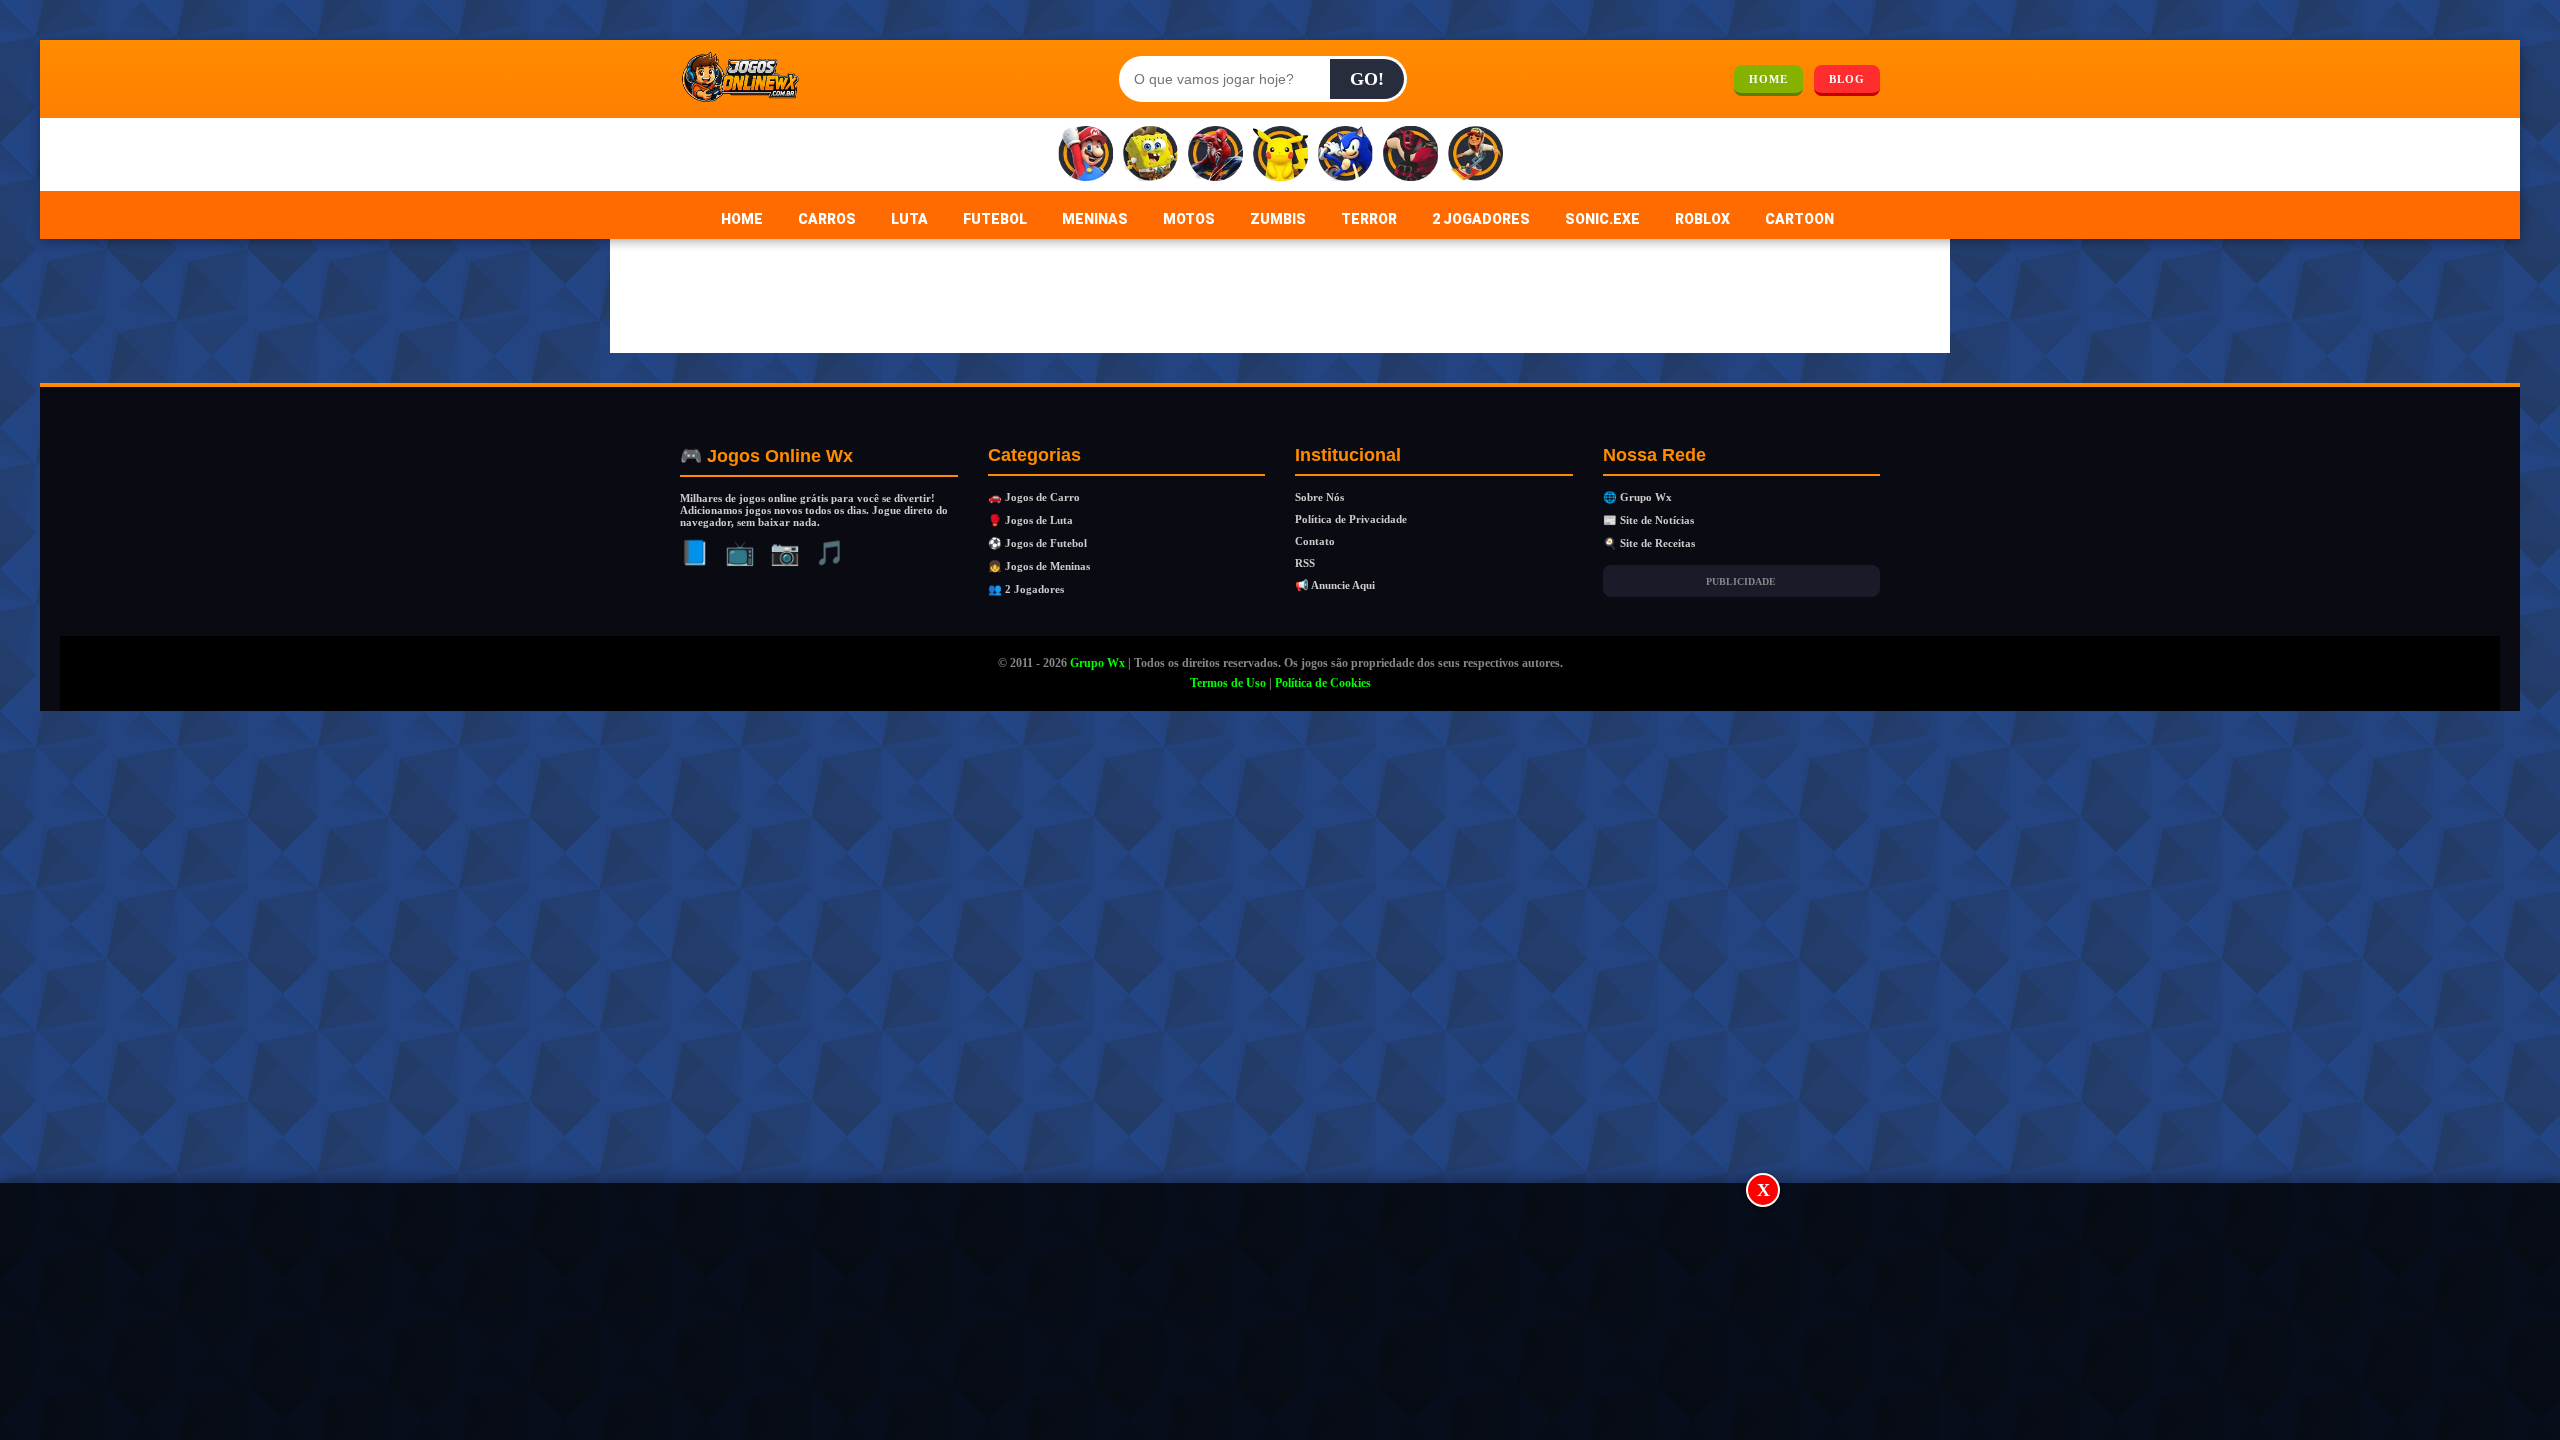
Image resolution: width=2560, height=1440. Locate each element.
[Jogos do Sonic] (1345, 154)
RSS (1305, 563)
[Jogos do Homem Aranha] (1215, 154)
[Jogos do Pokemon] (1280, 154)
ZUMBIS (1278, 219)
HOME (1768, 79)
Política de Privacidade (1351, 519)
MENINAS (1095, 219)
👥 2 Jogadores (1026, 589)
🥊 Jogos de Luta (1030, 520)
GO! (1367, 79)
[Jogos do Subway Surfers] (1475, 154)
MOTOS (1189, 219)
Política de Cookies (1323, 683)
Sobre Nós (1319, 497)
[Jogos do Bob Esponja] (1150, 154)
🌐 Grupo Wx (1637, 497)
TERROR (1369, 219)
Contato (1315, 541)
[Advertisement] (1280, 1313)
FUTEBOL (995, 219)
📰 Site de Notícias (1648, 520)
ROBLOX (1702, 219)
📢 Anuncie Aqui (1335, 585)
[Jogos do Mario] (1085, 154)
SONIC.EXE (1602, 219)
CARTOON (1799, 219)
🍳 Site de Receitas (1649, 543)
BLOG (1847, 79)
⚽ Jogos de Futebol (1037, 543)
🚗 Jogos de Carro (1034, 497)
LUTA (909, 219)
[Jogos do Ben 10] (1410, 154)
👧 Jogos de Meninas (1039, 566)
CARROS (827, 219)
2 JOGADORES (1481, 219)
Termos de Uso (1228, 683)
